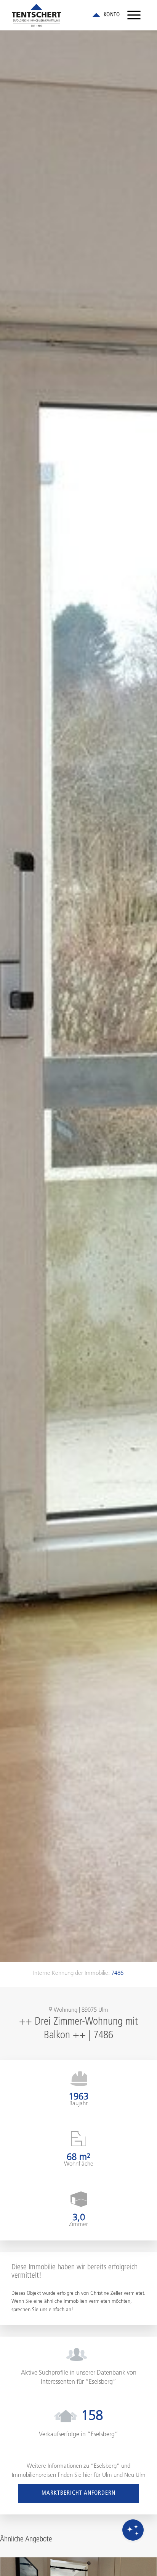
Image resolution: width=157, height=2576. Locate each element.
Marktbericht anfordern (78, 2493)
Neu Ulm (135, 2475)
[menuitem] (134, 15)
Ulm (107, 2475)
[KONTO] (106, 15)
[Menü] (134, 15)
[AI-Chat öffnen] (133, 2530)
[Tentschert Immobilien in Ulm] (65, 15)
